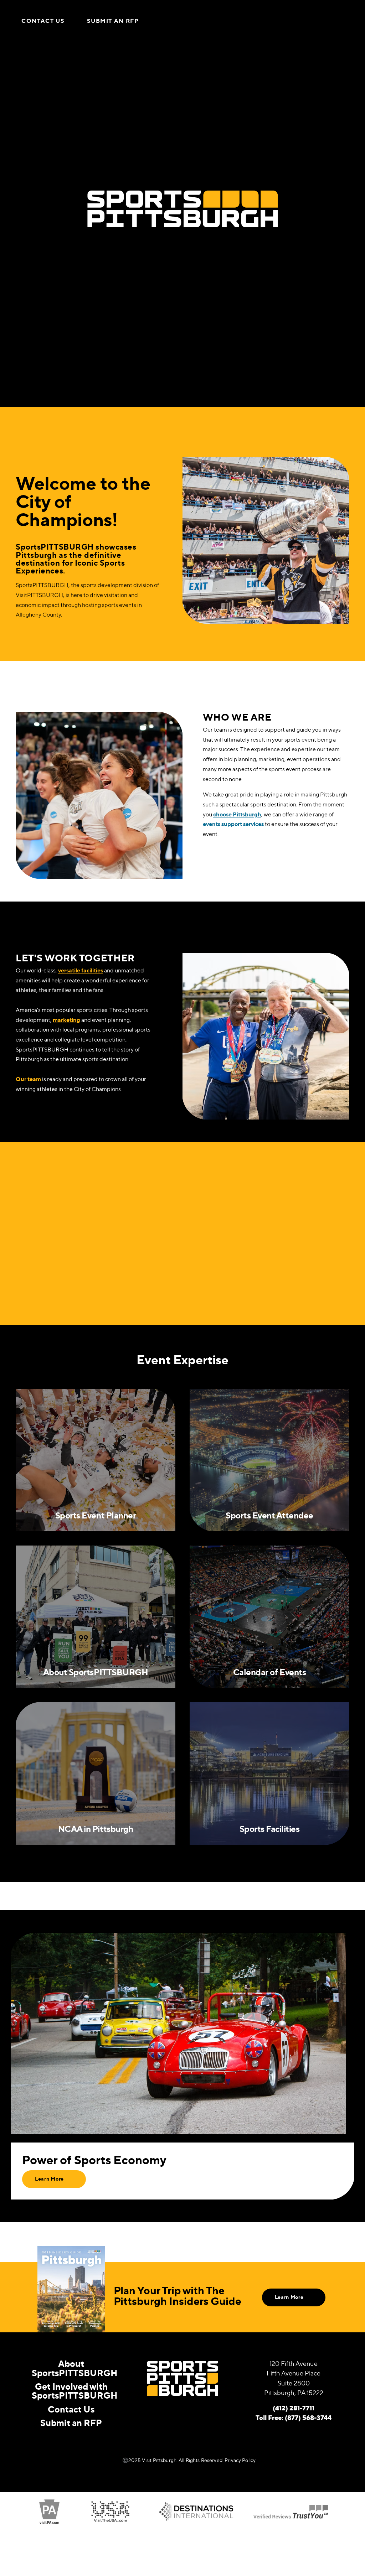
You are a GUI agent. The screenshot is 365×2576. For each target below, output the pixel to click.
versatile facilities (81, 970)
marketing (66, 1020)
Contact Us (43, 21)
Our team (28, 1079)
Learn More (49, 2179)
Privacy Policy (240, 2460)
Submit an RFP (113, 21)
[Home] (182, 21)
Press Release (261, 1281)
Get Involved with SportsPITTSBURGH (75, 2391)
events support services (233, 824)
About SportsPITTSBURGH (75, 2368)
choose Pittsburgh (237, 814)
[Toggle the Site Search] (327, 21)
